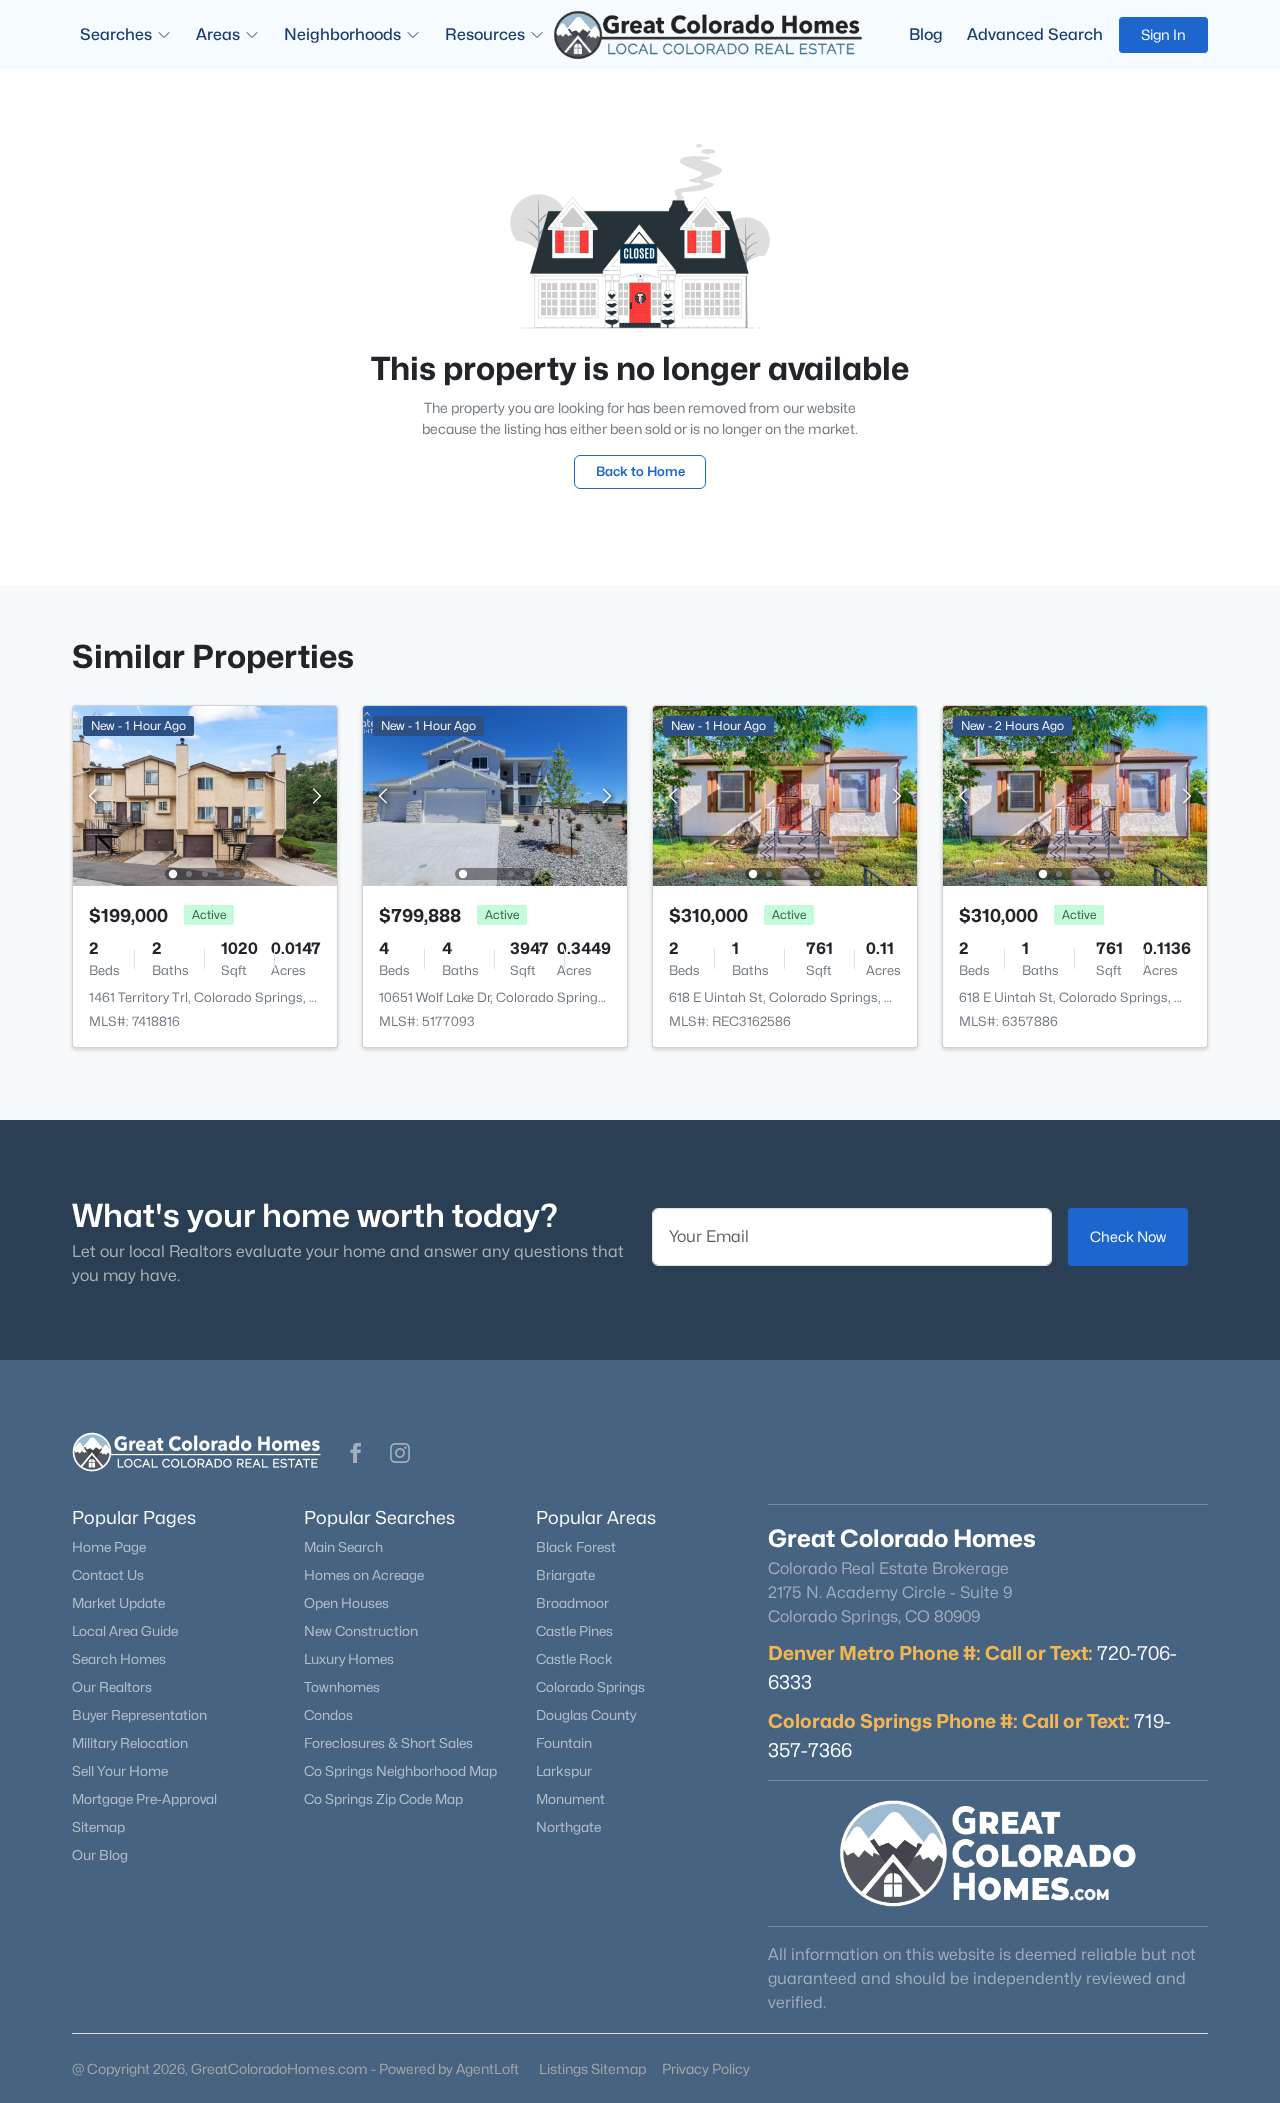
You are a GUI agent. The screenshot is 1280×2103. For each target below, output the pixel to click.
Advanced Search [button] (1035, 34)
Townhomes (342, 1687)
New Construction (361, 1631)
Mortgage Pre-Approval (144, 1799)
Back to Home (640, 471)
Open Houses (346, 1603)
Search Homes (119, 1659)
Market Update (118, 1603)
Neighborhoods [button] (342, 34)
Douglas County (586, 1715)
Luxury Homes (349, 1659)
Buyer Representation (139, 1715)
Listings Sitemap (592, 2068)
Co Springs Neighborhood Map (400, 1771)
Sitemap (98, 1827)
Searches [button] (116, 34)
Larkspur (564, 1771)
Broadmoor (572, 1603)
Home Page (109, 1547)
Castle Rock (574, 1659)
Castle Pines (574, 1631)
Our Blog (100, 1855)
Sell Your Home (120, 1771)
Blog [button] (926, 34)
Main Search (343, 1547)
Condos (328, 1715)
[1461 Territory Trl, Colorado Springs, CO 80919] (205, 794)
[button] (356, 1453)
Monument (570, 1799)
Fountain (564, 1743)
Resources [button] (485, 34)
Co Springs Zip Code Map (383, 1799)
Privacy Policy (706, 2068)
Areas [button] (218, 34)
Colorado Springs (590, 1687)
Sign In (1163, 34)
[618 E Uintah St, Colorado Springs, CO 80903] (785, 794)
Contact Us (108, 1575)
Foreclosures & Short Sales (388, 1743)
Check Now (1128, 1236)
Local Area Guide (125, 1631)
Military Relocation (130, 1743)
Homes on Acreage (364, 1575)
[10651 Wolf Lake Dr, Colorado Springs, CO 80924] (495, 794)
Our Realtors (112, 1687)
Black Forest (576, 1547)
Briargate (565, 1575)
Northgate (568, 1827)
